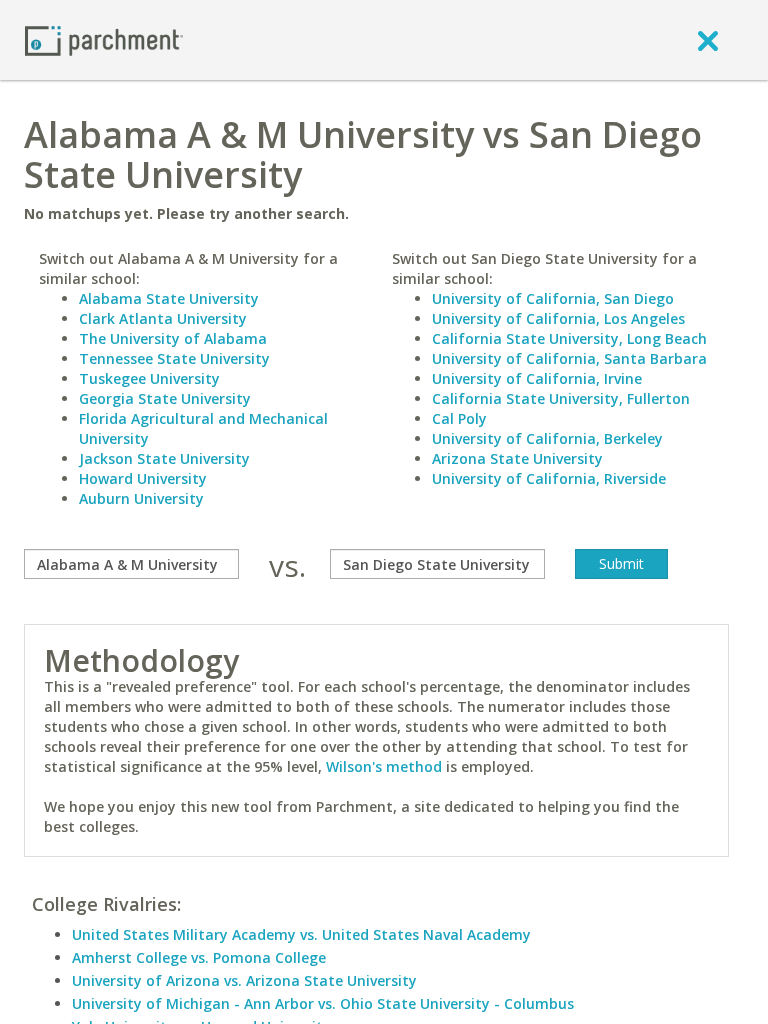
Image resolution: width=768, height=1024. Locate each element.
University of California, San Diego (553, 298)
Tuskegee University (149, 378)
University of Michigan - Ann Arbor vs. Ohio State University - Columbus (323, 1003)
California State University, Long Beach (569, 338)
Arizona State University (517, 458)
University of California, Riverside (549, 478)
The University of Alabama (173, 338)
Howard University (143, 478)
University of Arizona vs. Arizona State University (244, 980)
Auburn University (141, 498)
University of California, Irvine (537, 378)
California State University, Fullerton (561, 398)
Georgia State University (165, 398)
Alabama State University (169, 298)
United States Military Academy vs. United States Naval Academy (301, 934)
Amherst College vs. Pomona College (199, 957)
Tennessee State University (174, 358)
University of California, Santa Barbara (569, 358)
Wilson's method (384, 766)
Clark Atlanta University (163, 318)
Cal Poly (459, 418)
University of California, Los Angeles (558, 318)
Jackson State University (164, 458)
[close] (708, 40)
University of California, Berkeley (547, 438)
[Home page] (104, 39)
